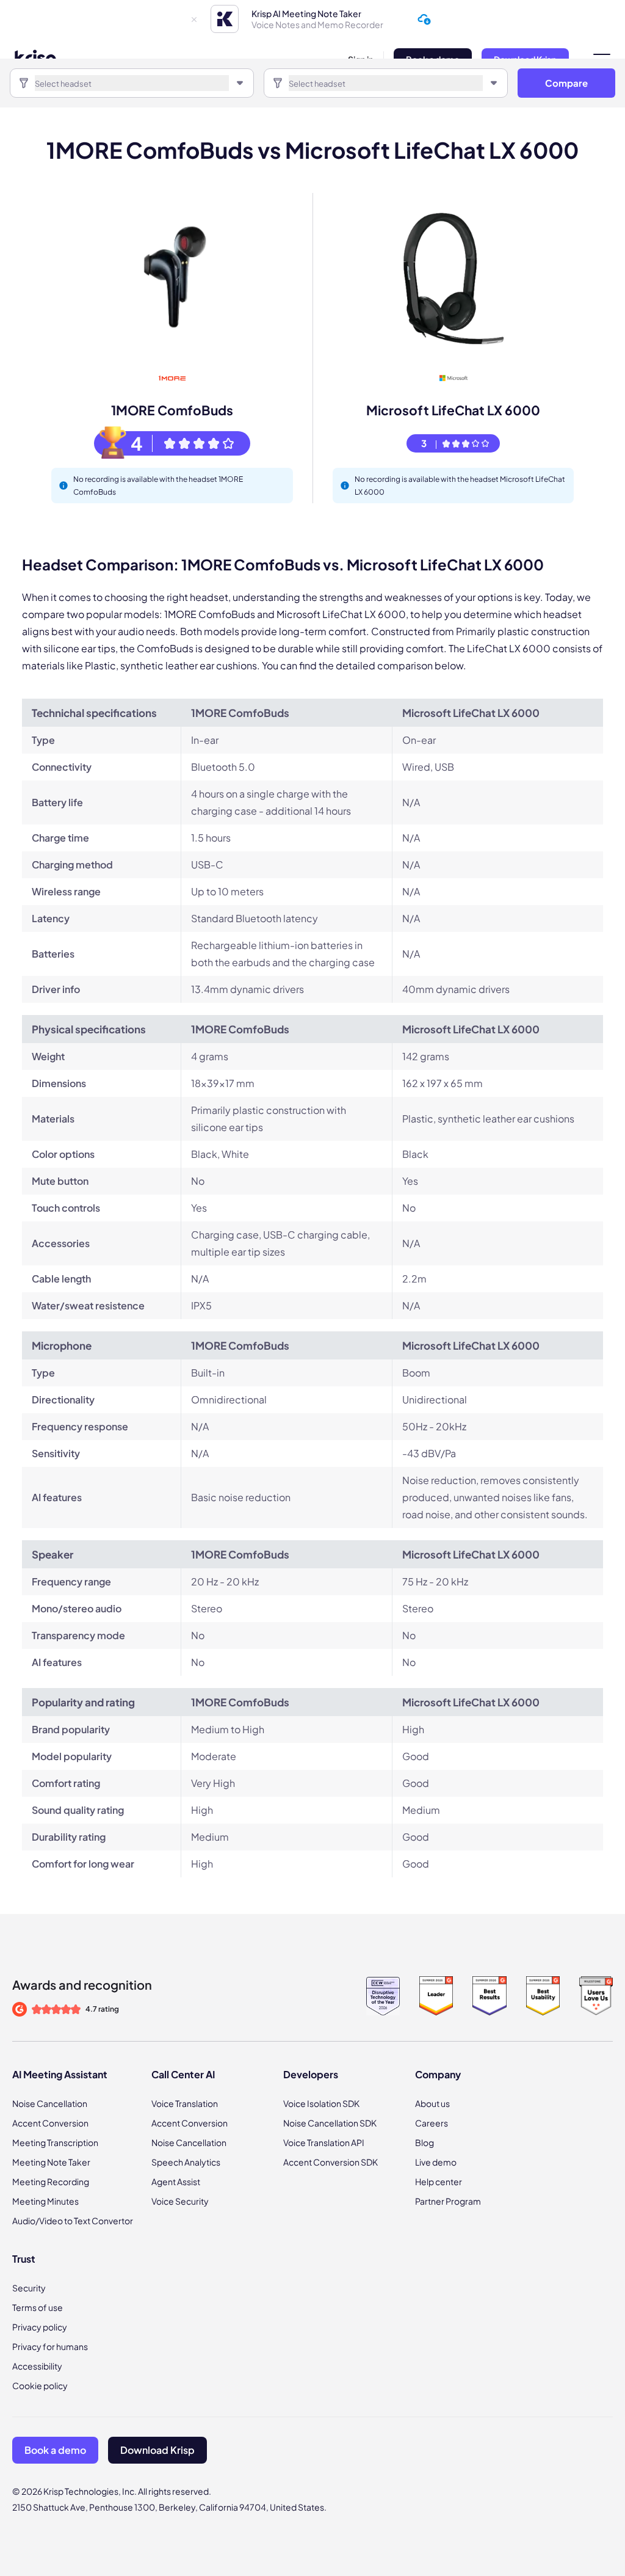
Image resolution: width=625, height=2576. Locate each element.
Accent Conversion (50, 2123)
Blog (424, 2142)
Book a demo (55, 2450)
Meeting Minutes (45, 2201)
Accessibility (37, 2366)
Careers (432, 2123)
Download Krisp (157, 2450)
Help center (439, 2181)
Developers (311, 2074)
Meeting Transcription (55, 2142)
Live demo (436, 2162)
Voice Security (180, 2201)
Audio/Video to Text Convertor (73, 2221)
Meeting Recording (51, 2181)
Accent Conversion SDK (331, 2162)
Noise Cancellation (50, 2103)
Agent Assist (176, 2181)
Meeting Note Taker (51, 2162)
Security (29, 2288)
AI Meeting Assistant (60, 2074)
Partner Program (448, 2201)
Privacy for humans (50, 2346)
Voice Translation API (324, 2142)
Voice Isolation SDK (321, 2103)
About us (432, 2103)
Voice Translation (185, 2103)
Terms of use (38, 2307)
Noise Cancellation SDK (330, 2123)
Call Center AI (183, 2074)
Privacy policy (40, 2327)
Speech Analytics (186, 2162)
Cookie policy (40, 2385)
